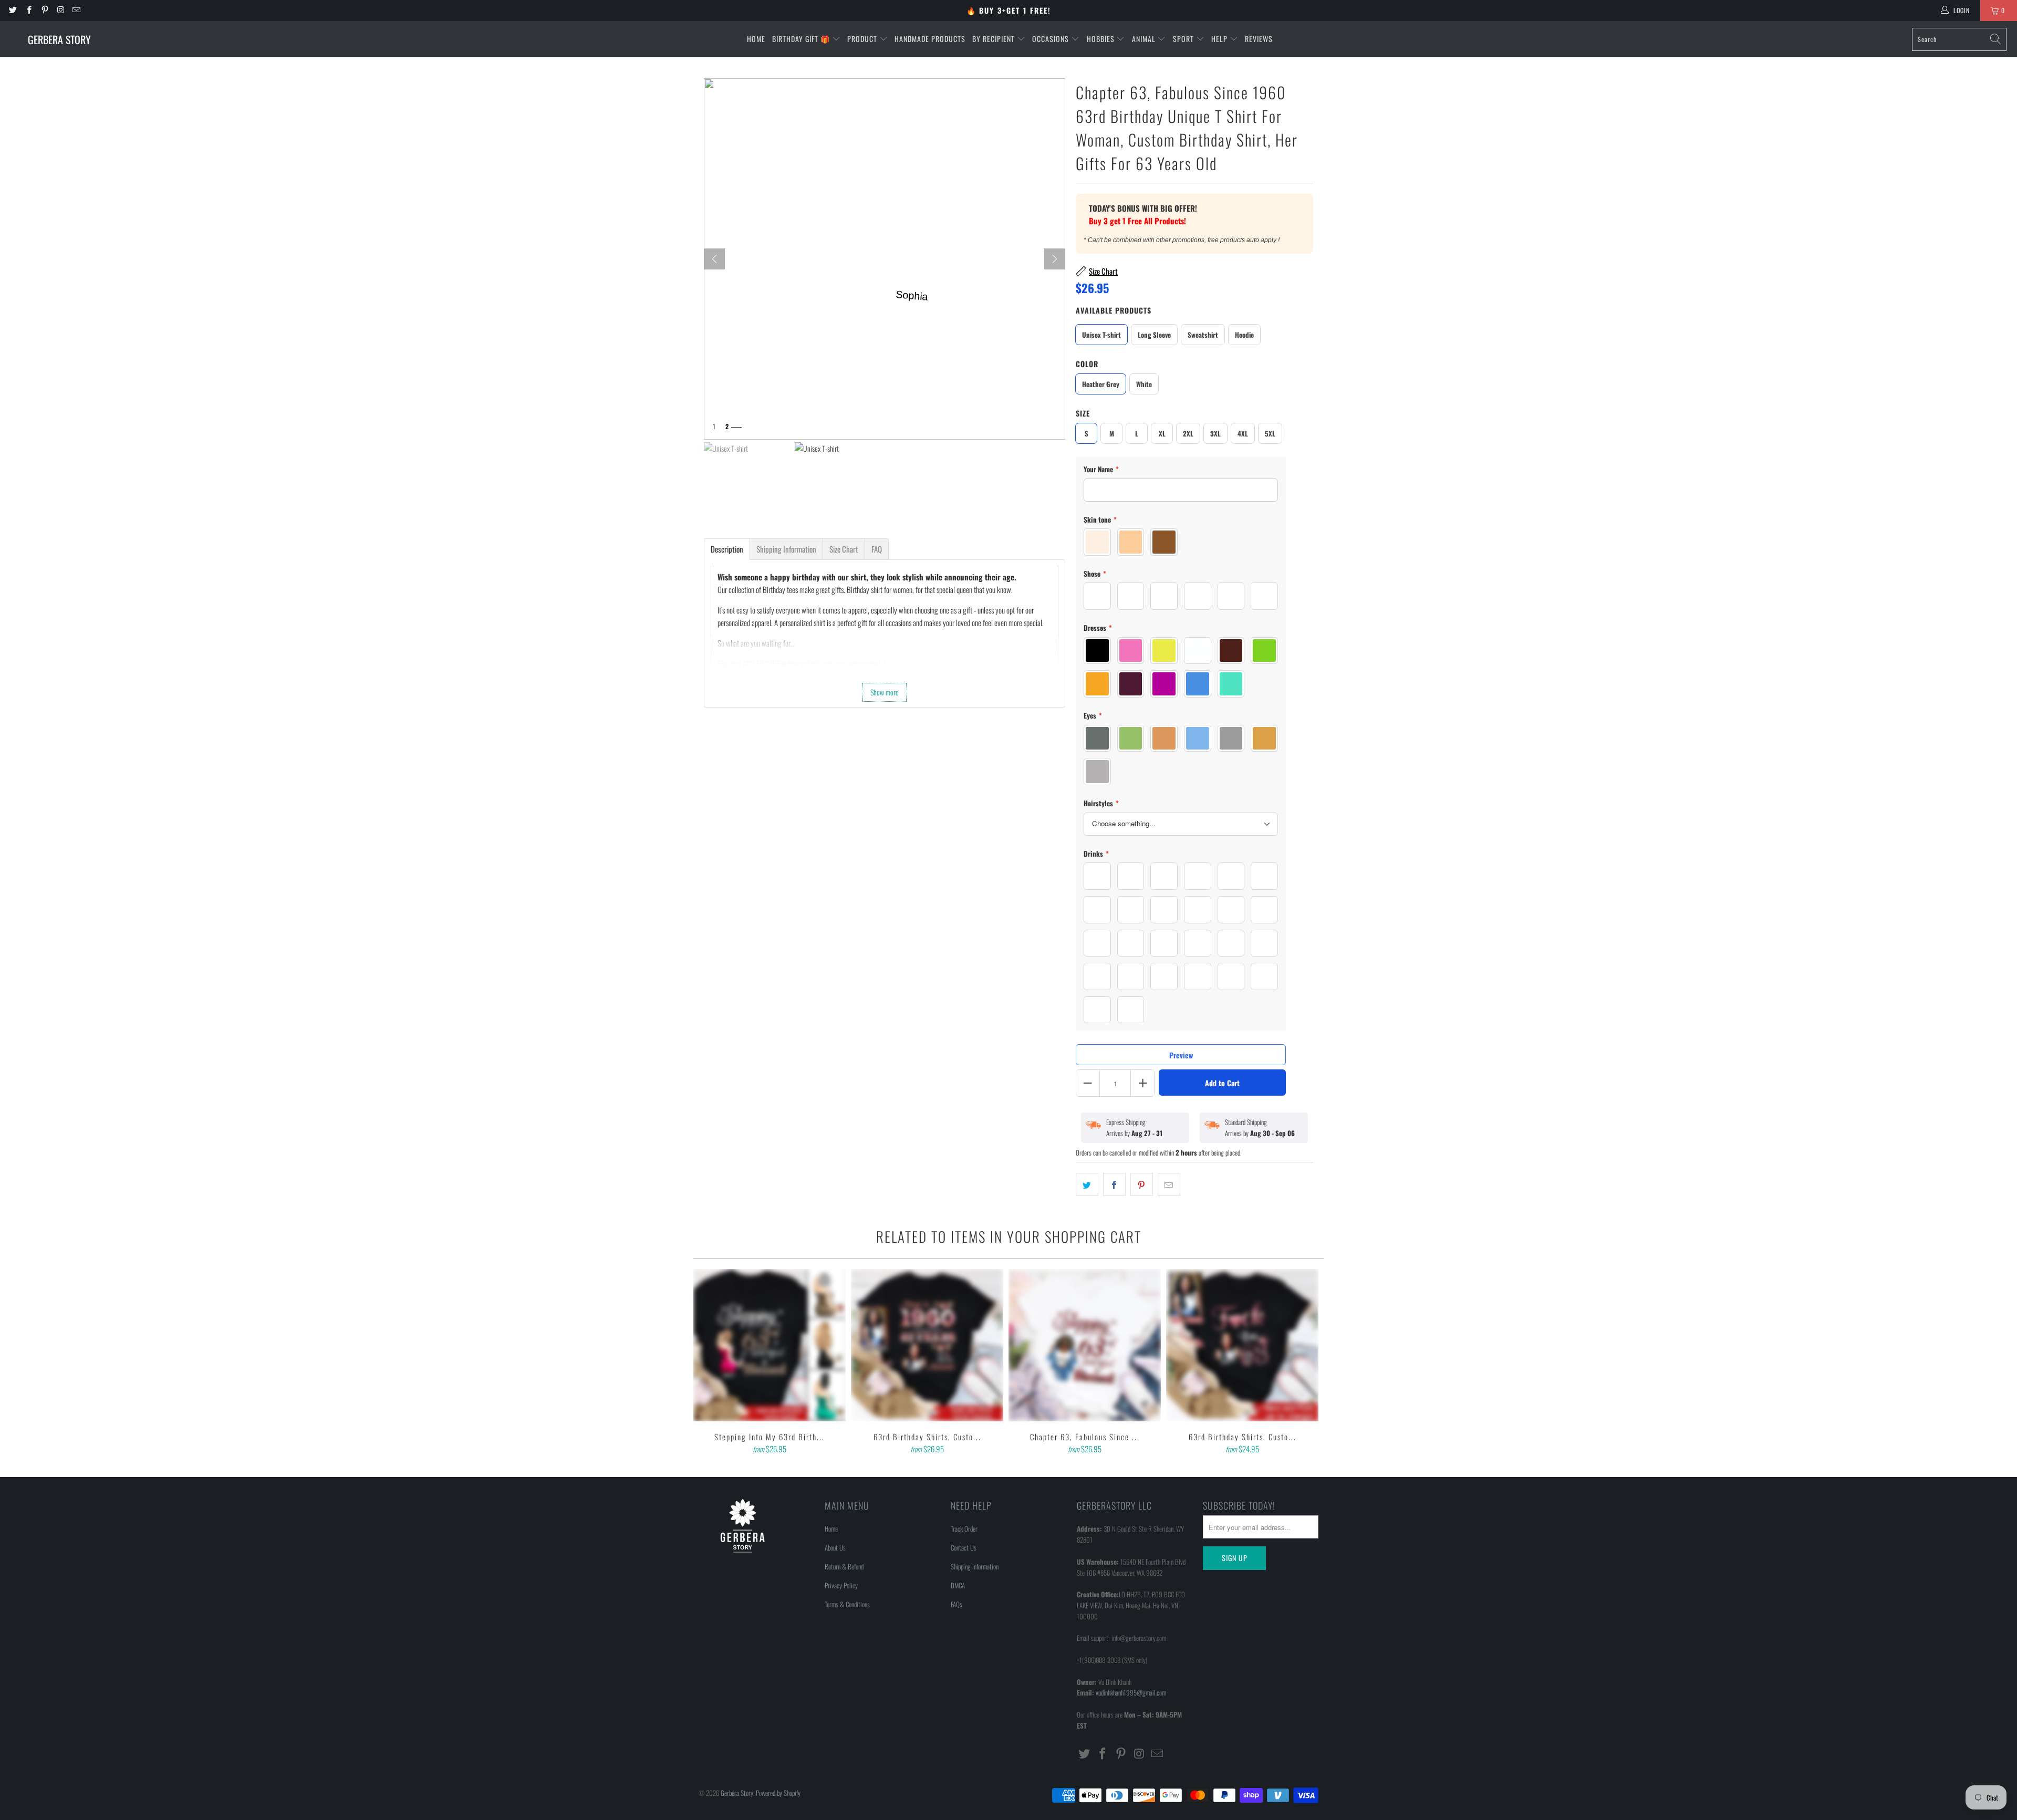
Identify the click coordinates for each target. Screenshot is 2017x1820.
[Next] (1055, 259)
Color (1087, 364)
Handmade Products (930, 39)
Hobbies (1102, 39)
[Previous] (709, 1363)
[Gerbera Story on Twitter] (12, 10)
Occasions (1052, 39)
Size (1083, 413)
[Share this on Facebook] (1114, 1184)
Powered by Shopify (778, 1793)
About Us (835, 1547)
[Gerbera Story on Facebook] (28, 10)
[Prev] (714, 259)
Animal (1145, 39)
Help (1220, 39)
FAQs (956, 1604)
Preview (1181, 1055)
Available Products (1114, 310)
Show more (885, 692)
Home (756, 39)
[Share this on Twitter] (1087, 1184)
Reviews (1259, 39)
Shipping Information (975, 1566)
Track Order (964, 1528)
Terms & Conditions (847, 1604)
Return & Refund (844, 1566)
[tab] (727, 549)
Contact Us (964, 1547)
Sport (1184, 39)
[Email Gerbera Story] (76, 10)
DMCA (958, 1585)
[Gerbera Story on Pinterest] (44, 10)
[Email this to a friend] (1169, 1184)
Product (863, 39)
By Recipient (995, 39)
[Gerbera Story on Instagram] (60, 10)
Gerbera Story (737, 1793)
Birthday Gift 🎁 (802, 39)
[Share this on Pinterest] (1142, 1184)
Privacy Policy (841, 1585)
